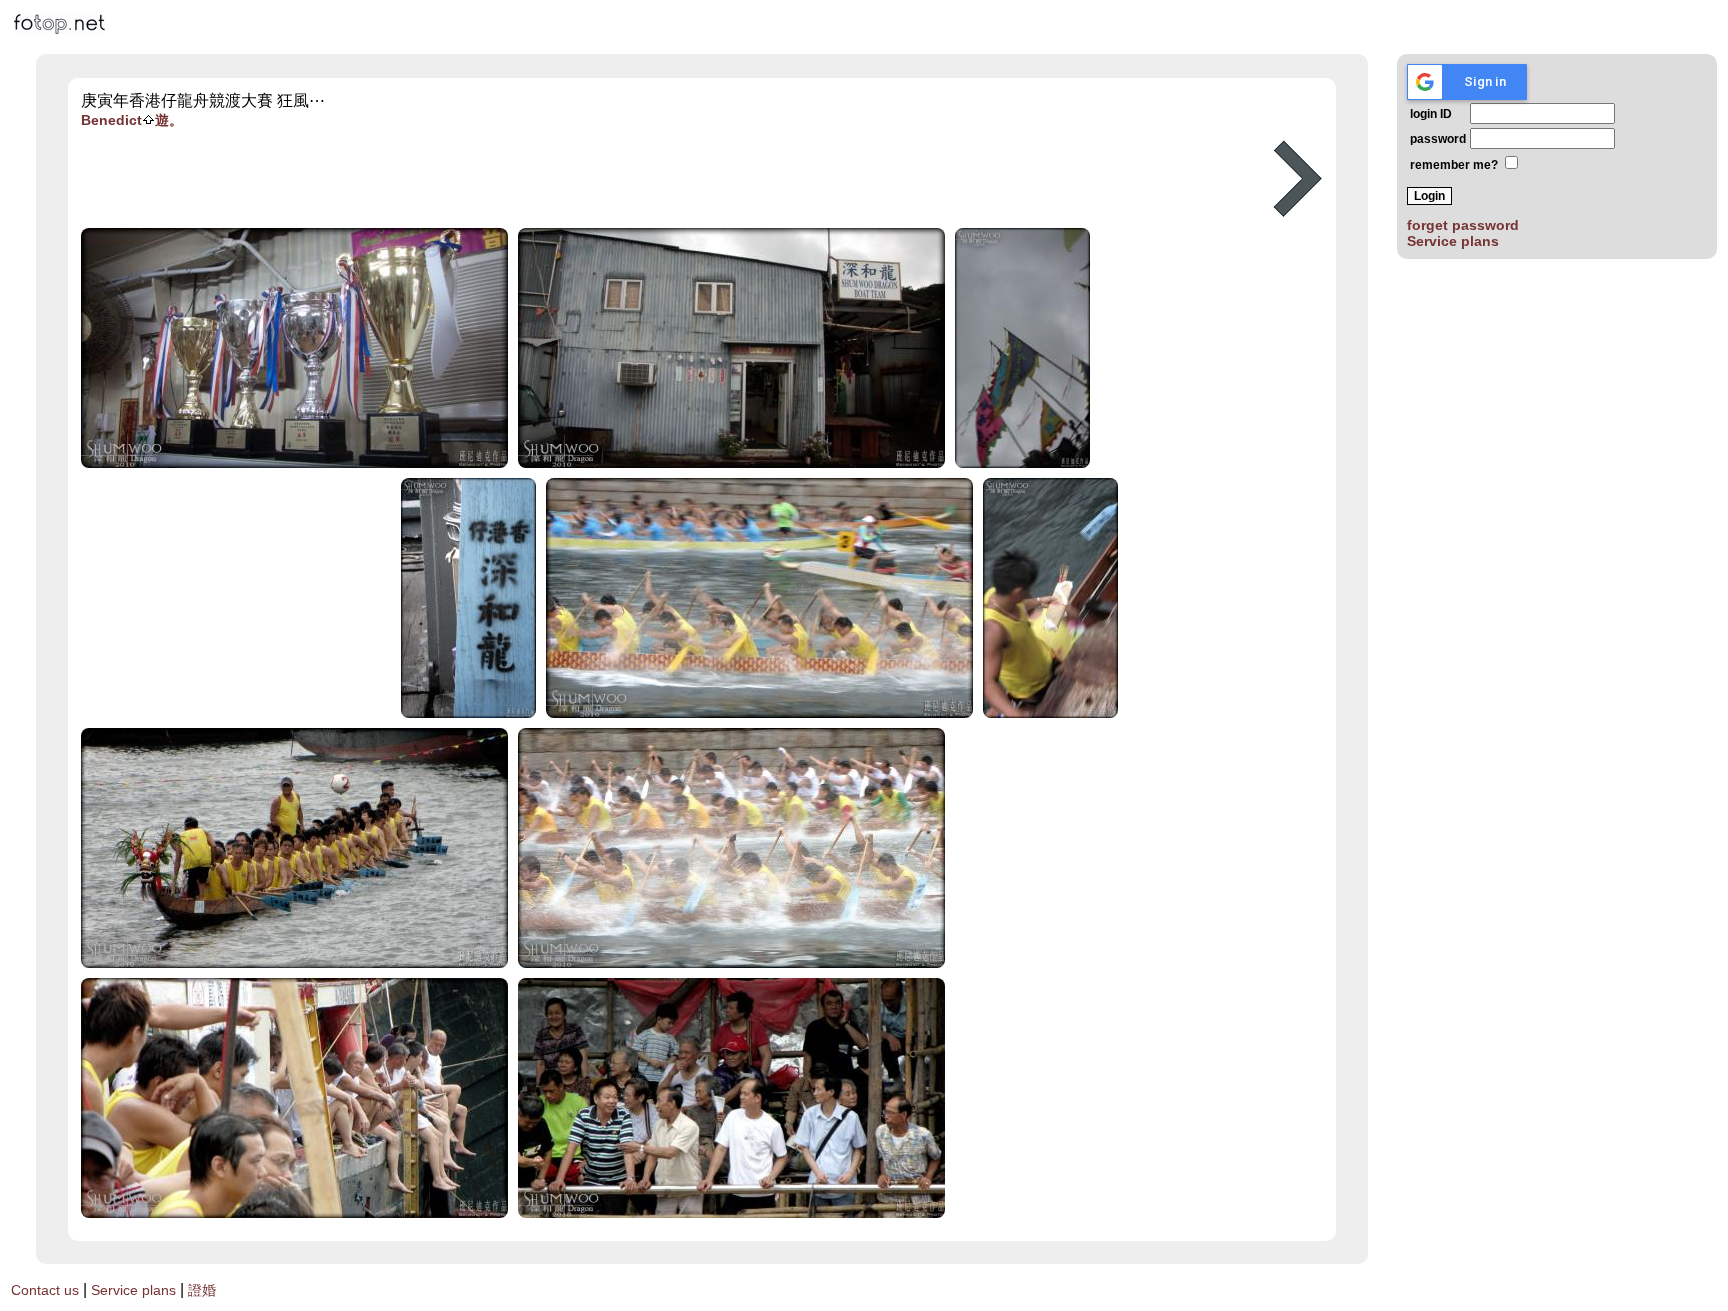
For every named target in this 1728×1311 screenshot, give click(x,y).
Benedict (111, 120)
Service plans (1453, 241)
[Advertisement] (662, 179)
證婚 (202, 1290)
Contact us (45, 1290)
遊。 (169, 120)
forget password (1463, 225)
